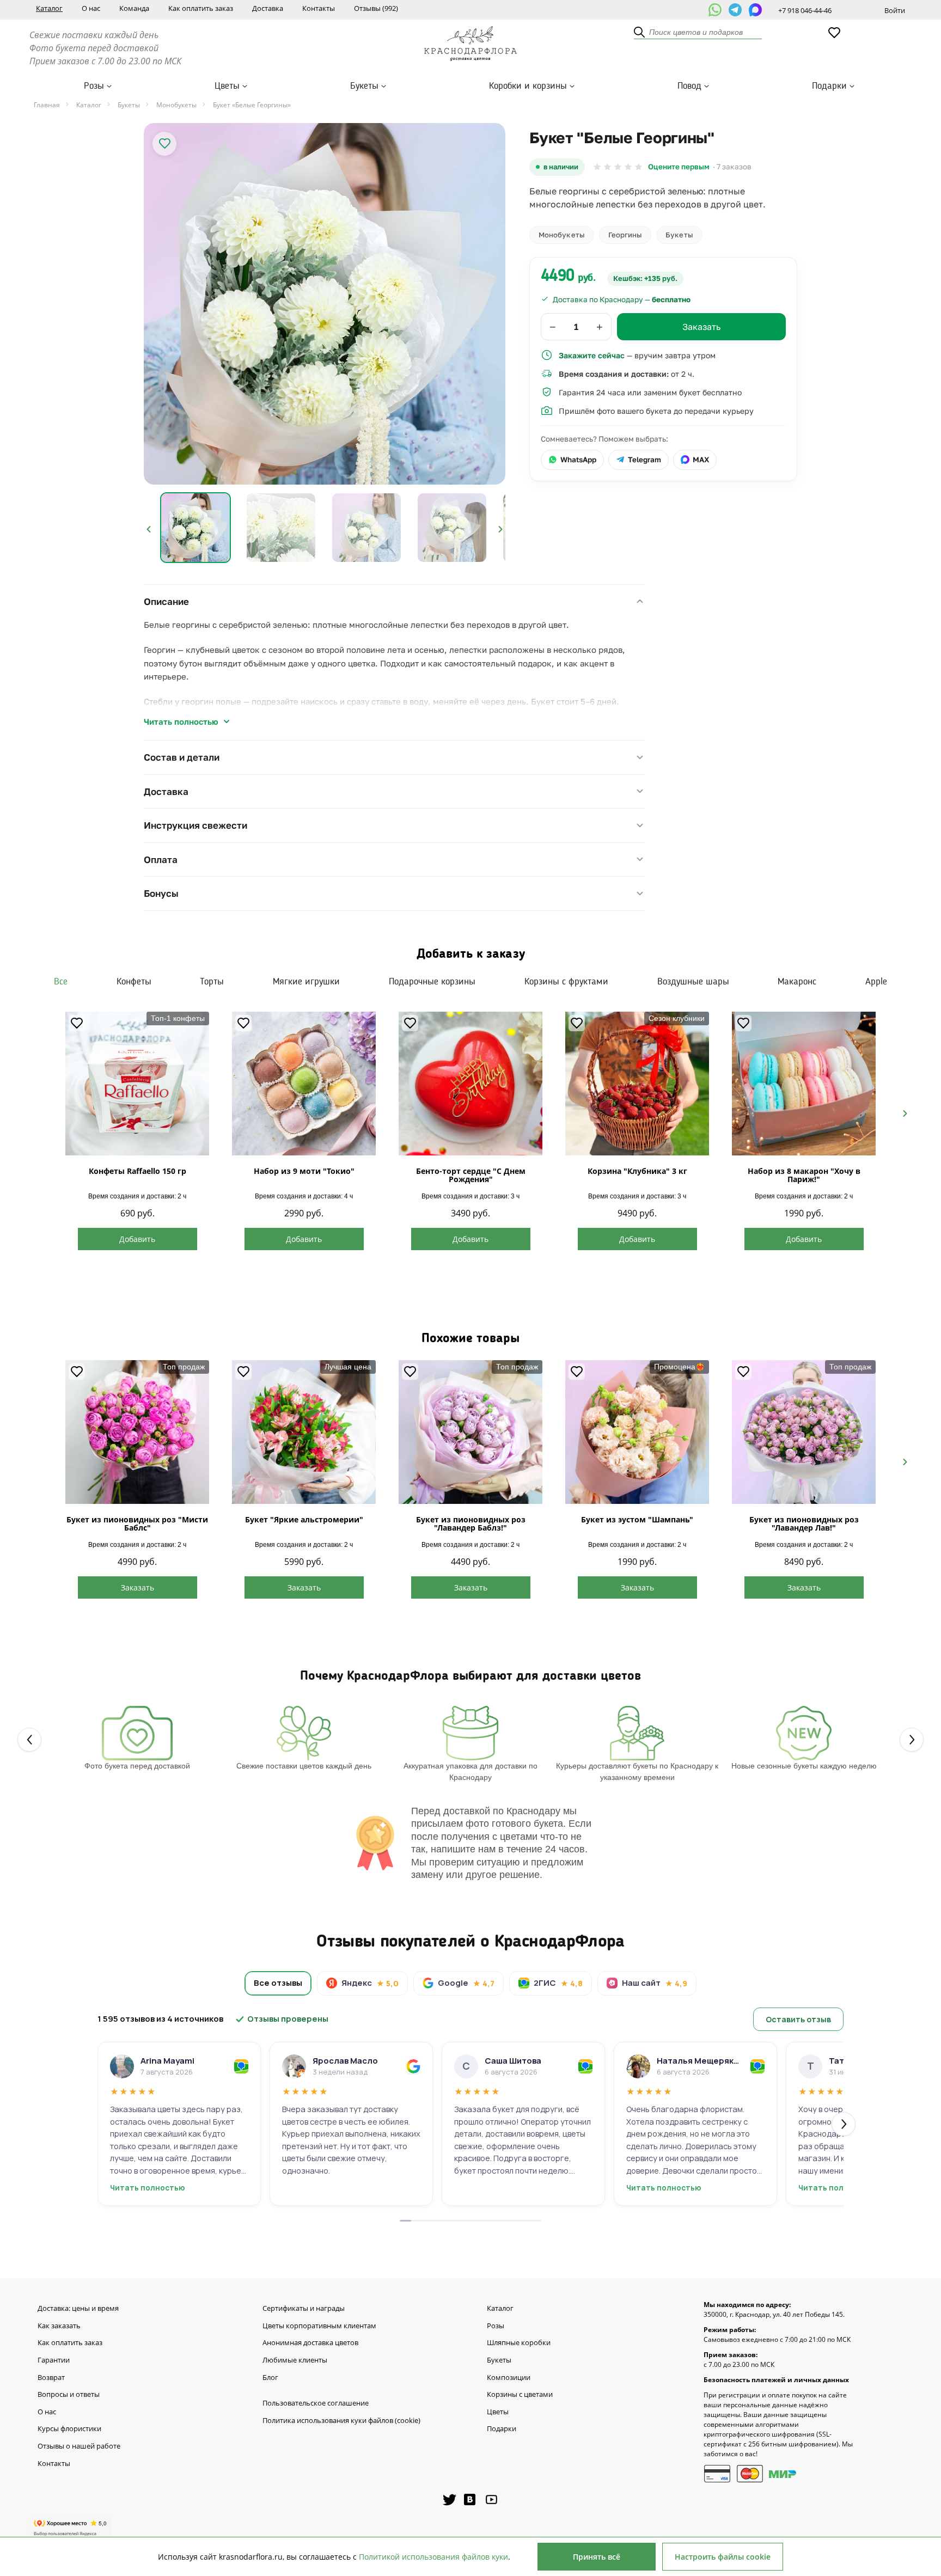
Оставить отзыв (798, 2019)
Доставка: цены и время (78, 2309)
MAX (701, 460)
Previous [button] (149, 529)
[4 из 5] (628, 167)
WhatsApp (578, 460)
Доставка (268, 8)
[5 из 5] (638, 167)
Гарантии (54, 2360)
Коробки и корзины (528, 86)
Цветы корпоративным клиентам (319, 2326)
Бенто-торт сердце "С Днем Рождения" (471, 1175)
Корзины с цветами (520, 2395)
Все (61, 982)
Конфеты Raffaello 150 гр (138, 1171)
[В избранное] (164, 144)
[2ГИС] (241, 2066)
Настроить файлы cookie (723, 2557)
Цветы (227, 86)
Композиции (509, 2378)
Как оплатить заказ (201, 8)
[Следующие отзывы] (844, 2124)
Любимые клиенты (295, 2360)
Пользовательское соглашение (316, 2403)
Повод (689, 86)
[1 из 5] (597, 167)
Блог (270, 2378)
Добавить (137, 1239)
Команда (134, 8)
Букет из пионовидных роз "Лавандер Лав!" (804, 1523)
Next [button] (500, 529)
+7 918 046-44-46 (805, 10)
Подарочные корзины (432, 982)
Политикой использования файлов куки (433, 2557)
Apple (876, 982)
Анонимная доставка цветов (310, 2343)
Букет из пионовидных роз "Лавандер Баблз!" (471, 1523)
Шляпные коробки (519, 2343)
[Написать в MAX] (755, 10)
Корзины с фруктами (566, 982)
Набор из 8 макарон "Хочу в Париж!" (804, 1175)
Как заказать (59, 2326)
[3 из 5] (618, 167)
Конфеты (134, 982)
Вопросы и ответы (69, 2395)
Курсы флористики (69, 2429)
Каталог (49, 8)
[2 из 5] (607, 167)
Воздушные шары (693, 982)
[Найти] (640, 33)
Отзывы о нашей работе (79, 2446)
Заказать (138, 1587)
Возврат (51, 2378)
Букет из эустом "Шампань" (637, 1519)
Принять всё (597, 2557)
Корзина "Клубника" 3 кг (637, 1171)
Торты (212, 982)
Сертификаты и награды (304, 2309)
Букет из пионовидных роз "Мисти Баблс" (137, 1523)
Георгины (625, 235)
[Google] (413, 2066)
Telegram (644, 460)
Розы (94, 86)
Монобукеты (562, 235)
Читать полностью (181, 721)
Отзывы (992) (376, 8)
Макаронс (797, 982)
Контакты (319, 8)
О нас (91, 8)
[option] (325, 304)
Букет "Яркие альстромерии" (304, 1519)
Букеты (364, 86)
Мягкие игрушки (306, 982)
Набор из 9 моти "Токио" (304, 1171)
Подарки (829, 86)
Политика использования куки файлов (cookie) (341, 2421)
